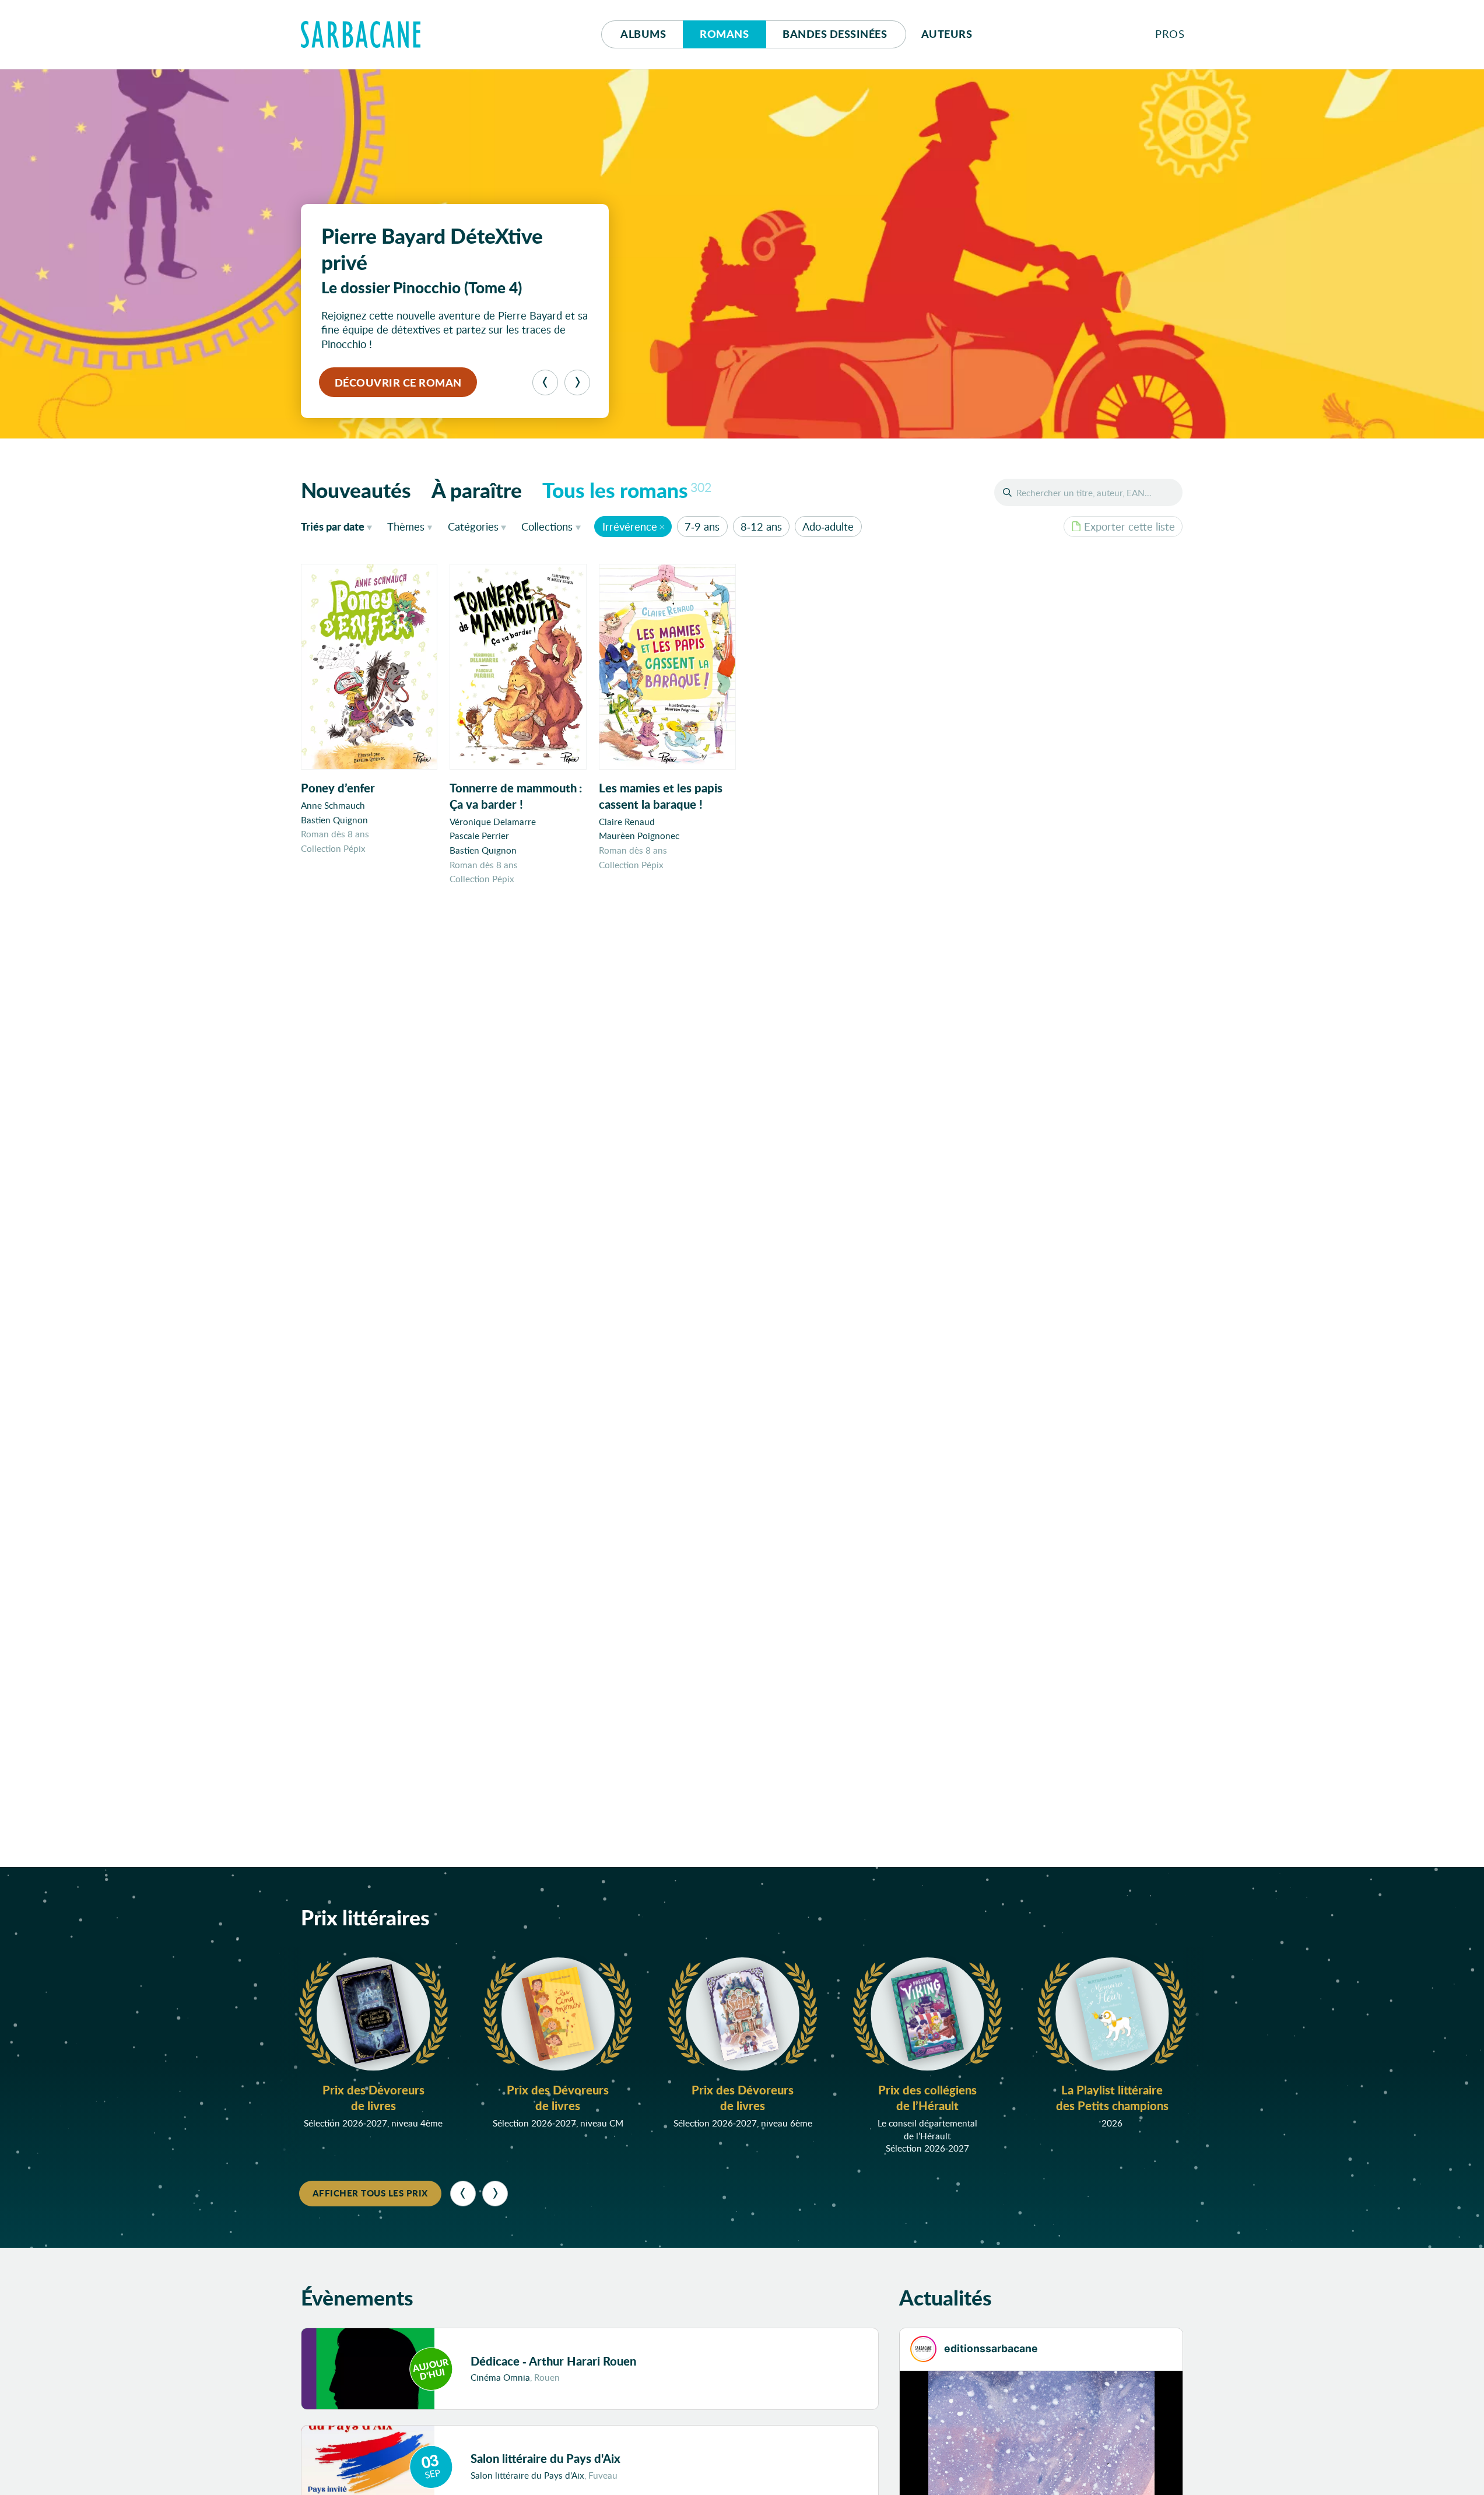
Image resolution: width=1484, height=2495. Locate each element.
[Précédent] (545, 383)
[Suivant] (577, 383)
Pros (1170, 34)
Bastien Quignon (334, 820)
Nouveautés (356, 490)
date (339, 526)
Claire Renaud (627, 822)
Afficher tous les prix (370, 2193)
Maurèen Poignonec (639, 836)
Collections (547, 527)
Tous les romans (627, 490)
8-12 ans (761, 527)
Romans (724, 34)
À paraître (477, 490)
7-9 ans (702, 527)
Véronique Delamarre (493, 822)
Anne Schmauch (333, 805)
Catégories (473, 527)
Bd (835, 34)
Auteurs (947, 34)
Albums (643, 34)
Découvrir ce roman (398, 383)
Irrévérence (630, 527)
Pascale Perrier (479, 836)
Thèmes (406, 527)
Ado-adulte (828, 527)
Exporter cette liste (1129, 527)
